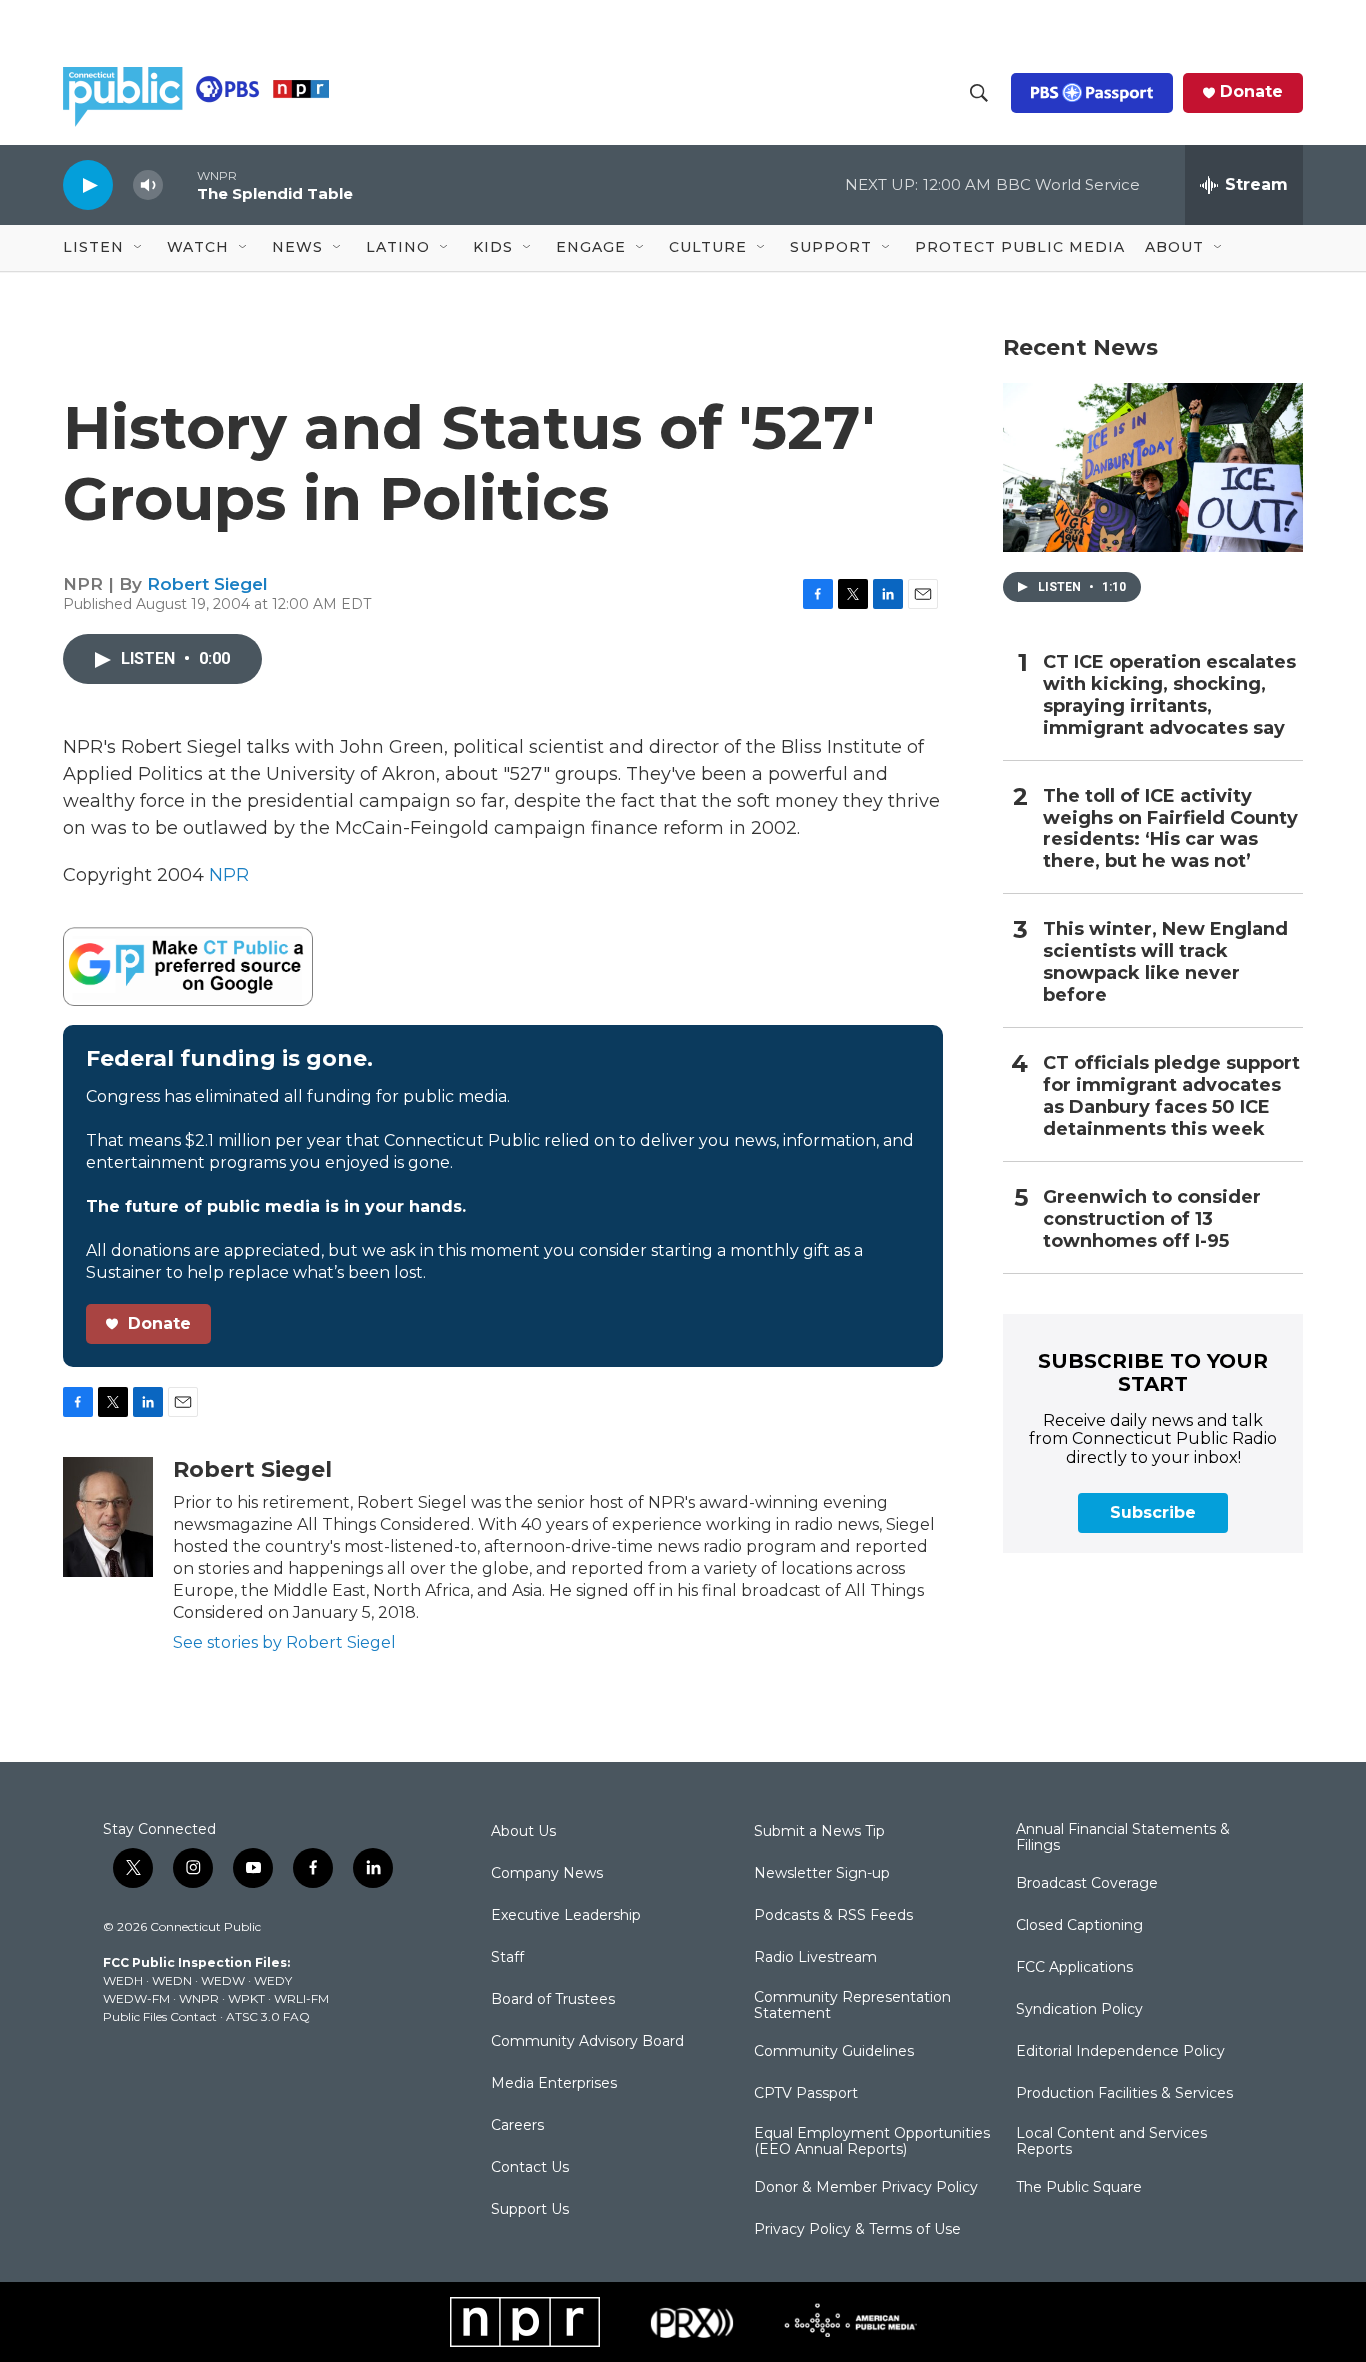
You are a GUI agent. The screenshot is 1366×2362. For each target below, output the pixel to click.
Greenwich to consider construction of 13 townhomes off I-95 (1152, 1219)
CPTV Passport (806, 2094)
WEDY (273, 1980)
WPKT (246, 1998)
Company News (547, 1874)
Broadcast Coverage (1087, 1884)
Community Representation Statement (852, 2006)
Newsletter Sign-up (822, 1874)
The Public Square (1079, 2188)
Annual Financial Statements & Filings (1123, 1838)
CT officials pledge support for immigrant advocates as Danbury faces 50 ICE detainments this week (1171, 1096)
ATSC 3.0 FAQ (268, 2016)
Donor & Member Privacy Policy (866, 2188)
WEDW (223, 1980)
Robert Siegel (207, 584)
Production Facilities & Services (1124, 2094)
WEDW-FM (136, 1998)
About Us (523, 1832)
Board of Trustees (553, 2000)
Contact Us (530, 2168)
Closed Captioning (1079, 1926)
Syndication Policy (1079, 2010)
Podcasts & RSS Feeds (833, 1916)
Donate (1251, 92)
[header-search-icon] (979, 93)
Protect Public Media (1020, 247)
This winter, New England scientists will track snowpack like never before (1165, 962)
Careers (517, 2126)
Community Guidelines (834, 2052)
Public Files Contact (160, 2016)
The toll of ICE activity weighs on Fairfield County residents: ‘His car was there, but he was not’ (1170, 829)
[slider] (180, 184)
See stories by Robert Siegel (284, 1642)
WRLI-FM (301, 1998)
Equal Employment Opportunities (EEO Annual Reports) (872, 2142)
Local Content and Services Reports (1111, 2142)
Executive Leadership (566, 1916)
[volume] (148, 185)
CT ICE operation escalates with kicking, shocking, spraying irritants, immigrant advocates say (1169, 695)
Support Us (530, 2210)
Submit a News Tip (819, 1832)
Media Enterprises (554, 2084)
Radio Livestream (815, 1958)
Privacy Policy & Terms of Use (857, 2230)
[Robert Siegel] (108, 1517)
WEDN (172, 1980)
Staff (507, 1958)
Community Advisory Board (587, 2042)
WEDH (123, 1980)
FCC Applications (1074, 1968)
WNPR (199, 1998)
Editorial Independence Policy (1120, 2052)
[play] (88, 184)
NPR (229, 875)
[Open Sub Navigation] (139, 248)
